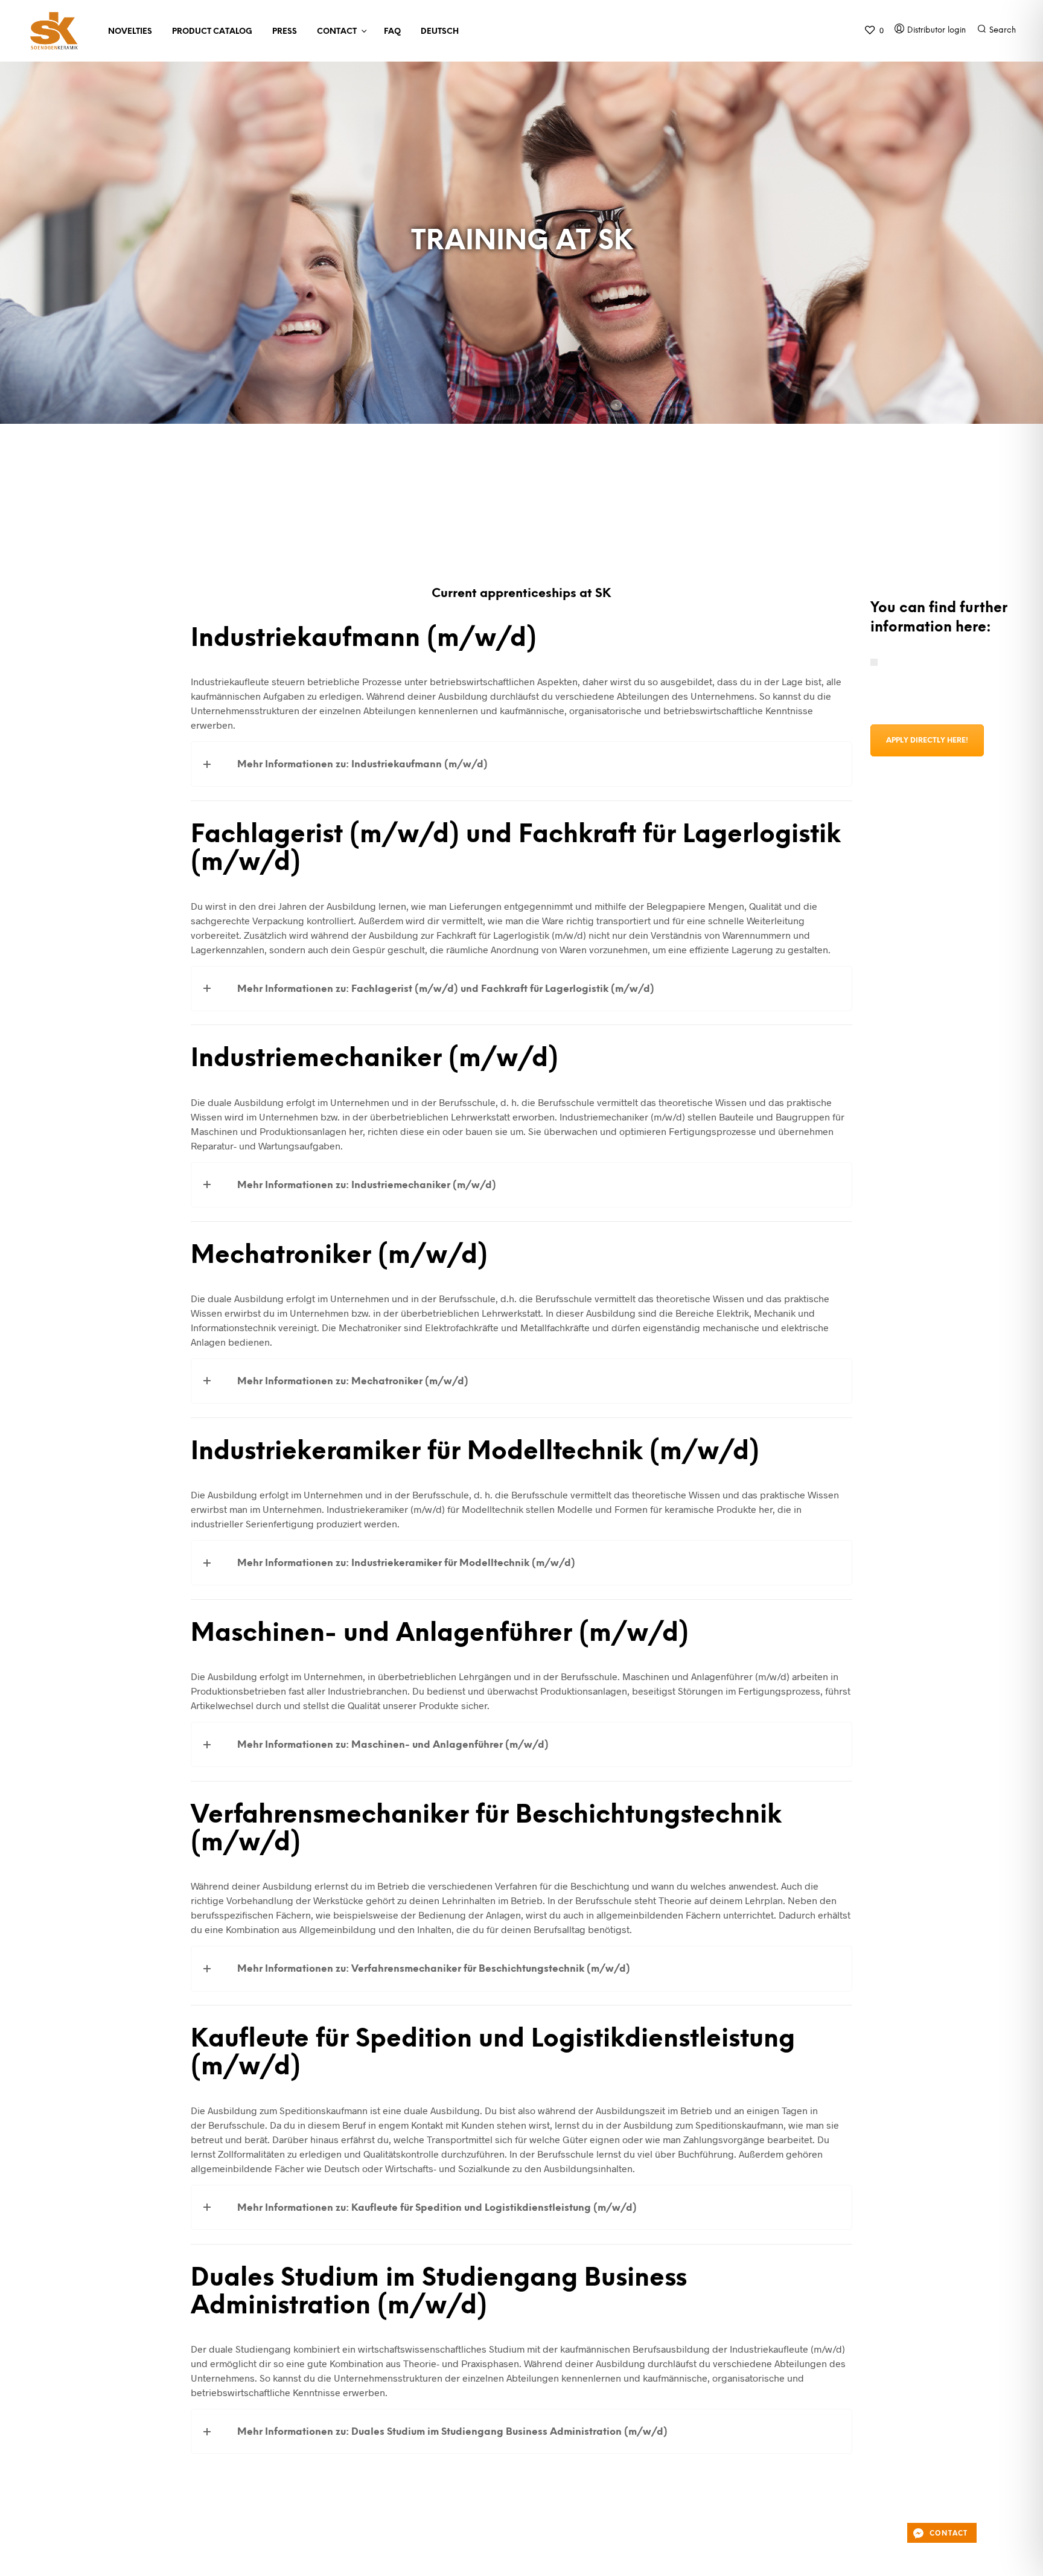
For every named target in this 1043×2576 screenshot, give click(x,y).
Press (285, 32)
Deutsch (440, 32)
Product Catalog (212, 32)
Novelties (130, 32)
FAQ (392, 32)
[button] (874, 30)
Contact (337, 32)
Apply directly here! (927, 740)
